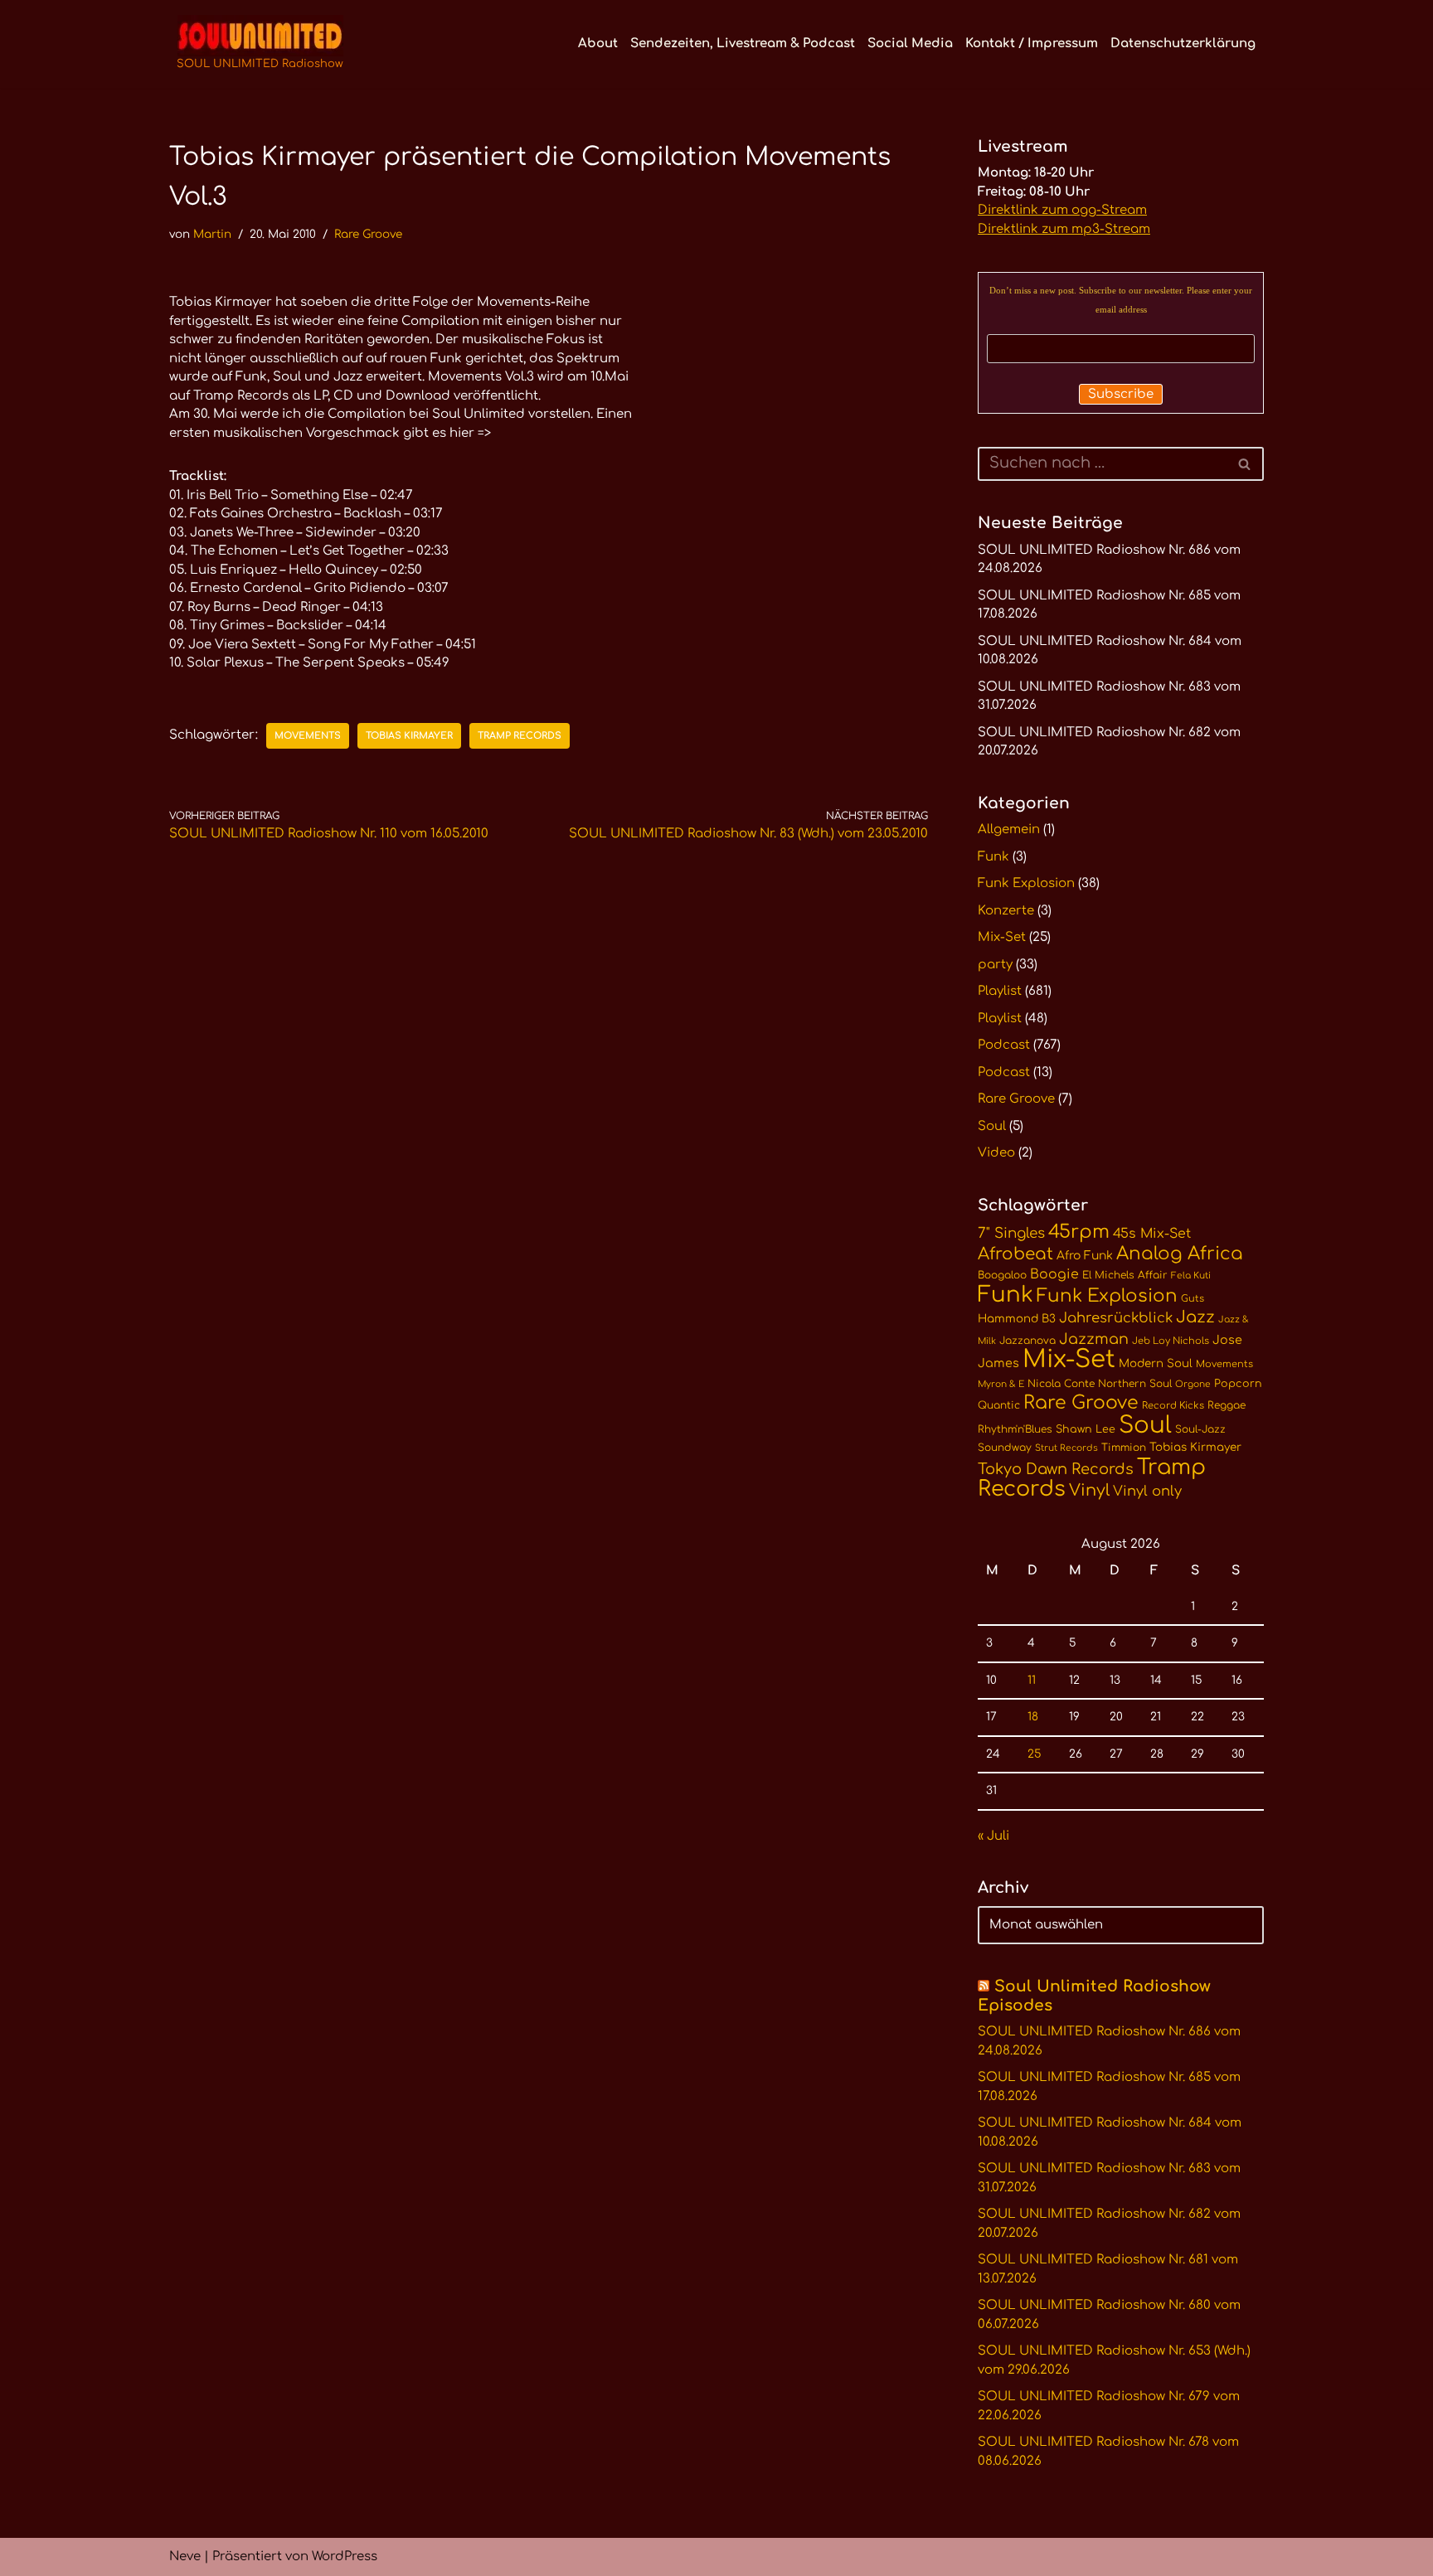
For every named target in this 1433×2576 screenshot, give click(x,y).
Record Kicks (1173, 1406)
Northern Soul (1135, 1384)
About (598, 44)
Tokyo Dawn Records (1056, 1469)
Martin (212, 234)
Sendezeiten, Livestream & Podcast (743, 44)
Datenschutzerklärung (1183, 44)
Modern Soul (1156, 1363)
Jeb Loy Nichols (1171, 1341)
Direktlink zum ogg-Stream (1062, 210)
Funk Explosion (1026, 883)
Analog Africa (1180, 1254)
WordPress (345, 2557)
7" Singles (1011, 1233)
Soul (992, 1126)
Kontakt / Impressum (1032, 44)
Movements (308, 736)
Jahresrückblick (1116, 1318)
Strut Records (1066, 1448)
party (995, 965)
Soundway (1005, 1448)
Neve (185, 2557)
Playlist (1000, 991)
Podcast (1004, 1045)
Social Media (910, 44)
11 (1032, 1680)
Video (996, 1153)
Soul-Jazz (1200, 1429)
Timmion (1124, 1448)
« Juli (993, 1836)
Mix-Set (1002, 937)
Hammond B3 (1017, 1319)
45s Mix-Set (1152, 1234)
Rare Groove (368, 234)
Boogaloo (1002, 1275)
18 (1033, 1717)
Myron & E (1001, 1384)
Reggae (1227, 1405)
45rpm (1079, 1232)
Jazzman (1094, 1339)
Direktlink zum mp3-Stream (1064, 229)
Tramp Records (520, 736)
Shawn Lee (1086, 1429)
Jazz (1195, 1317)
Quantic (999, 1405)
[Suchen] (1245, 464)
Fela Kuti (1191, 1276)
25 (1034, 1754)
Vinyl (1089, 1491)
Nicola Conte (1061, 1384)
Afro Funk (1085, 1256)
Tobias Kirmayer (409, 736)
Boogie (1054, 1274)
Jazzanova (1027, 1341)
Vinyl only (1147, 1491)
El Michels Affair (1125, 1275)
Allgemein (1009, 830)
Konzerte (1006, 911)
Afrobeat (1015, 1254)
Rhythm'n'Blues (1015, 1429)
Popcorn (1238, 1384)
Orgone (1193, 1384)
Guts (1193, 1299)
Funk (993, 857)
